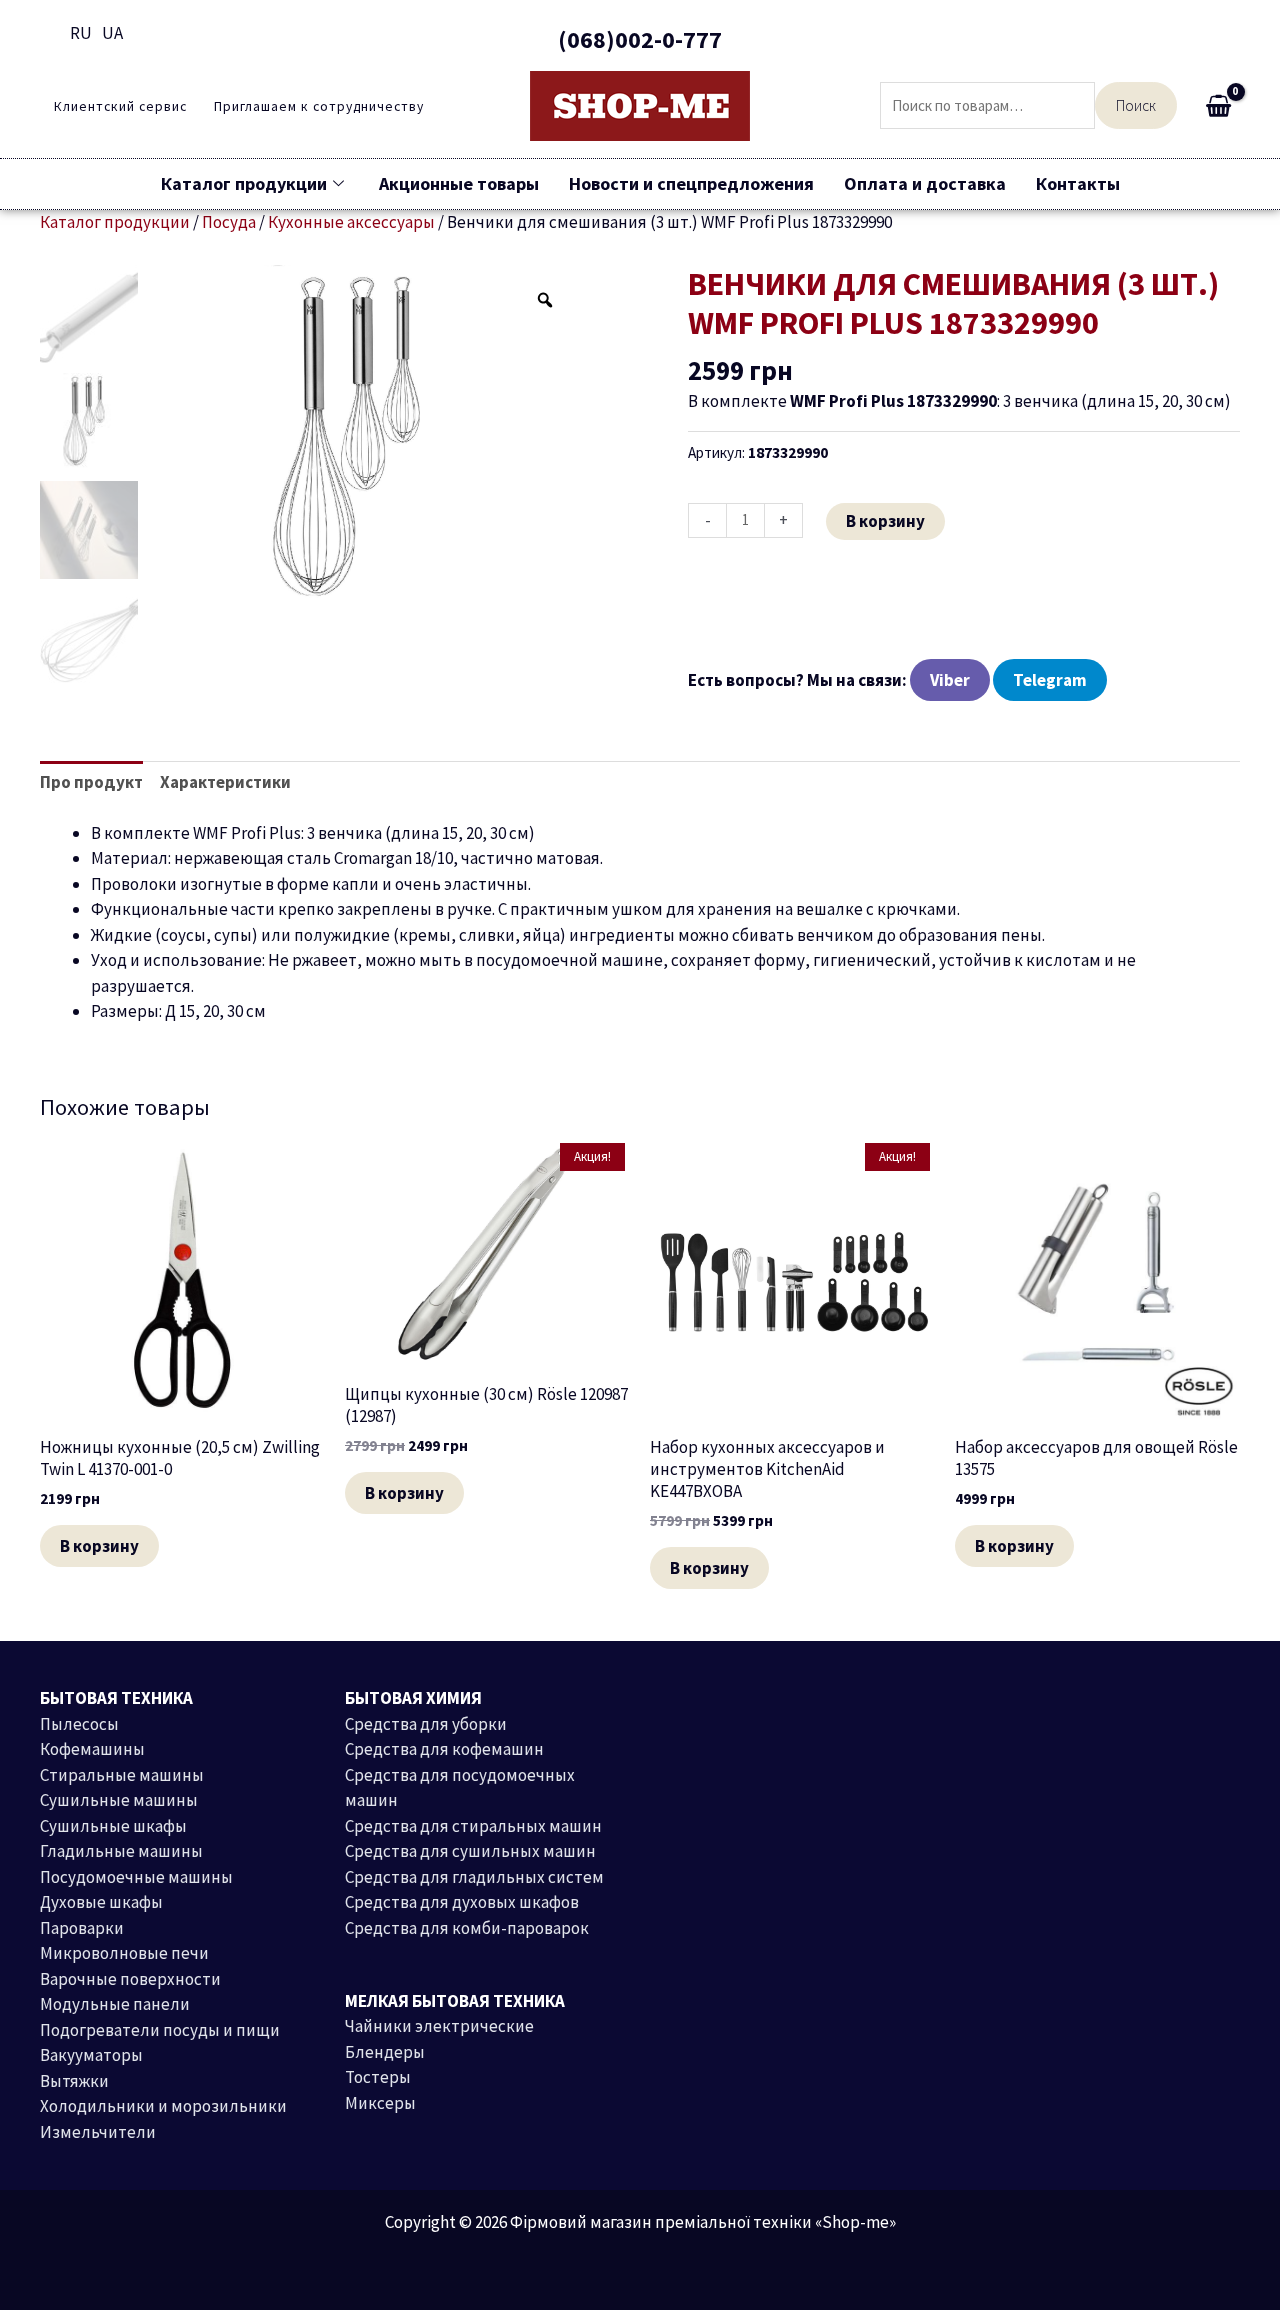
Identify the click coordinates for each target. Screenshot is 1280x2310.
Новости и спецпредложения (691, 183)
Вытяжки (74, 2081)
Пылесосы (79, 1724)
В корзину (885, 521)
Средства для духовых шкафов (462, 1902)
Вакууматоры (91, 2055)
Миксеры (380, 2103)
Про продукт (91, 782)
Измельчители (98, 2132)
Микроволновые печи (124, 1953)
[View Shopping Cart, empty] (1218, 106)
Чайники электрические (439, 2026)
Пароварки (82, 1928)
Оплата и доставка (925, 183)
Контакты (1078, 183)
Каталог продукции (244, 183)
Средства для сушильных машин (470, 1851)
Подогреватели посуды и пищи (160, 2030)
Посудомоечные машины (136, 1877)
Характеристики (225, 782)
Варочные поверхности (130, 1979)
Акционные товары (459, 183)
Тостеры (378, 2077)
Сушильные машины (119, 1800)
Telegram (1050, 680)
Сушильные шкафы (113, 1826)
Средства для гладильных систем (474, 1877)
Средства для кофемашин (444, 1749)
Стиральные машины (122, 1775)
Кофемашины (92, 1749)
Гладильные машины (121, 1851)
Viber (950, 680)
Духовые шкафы (101, 1902)
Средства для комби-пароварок (467, 1928)
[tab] (91, 782)
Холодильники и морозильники (163, 2106)
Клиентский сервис (120, 107)
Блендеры (385, 2052)
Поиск (1136, 105)
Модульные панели (115, 2004)
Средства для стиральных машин (473, 1826)
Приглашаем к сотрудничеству (319, 107)
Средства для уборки (426, 1724)
